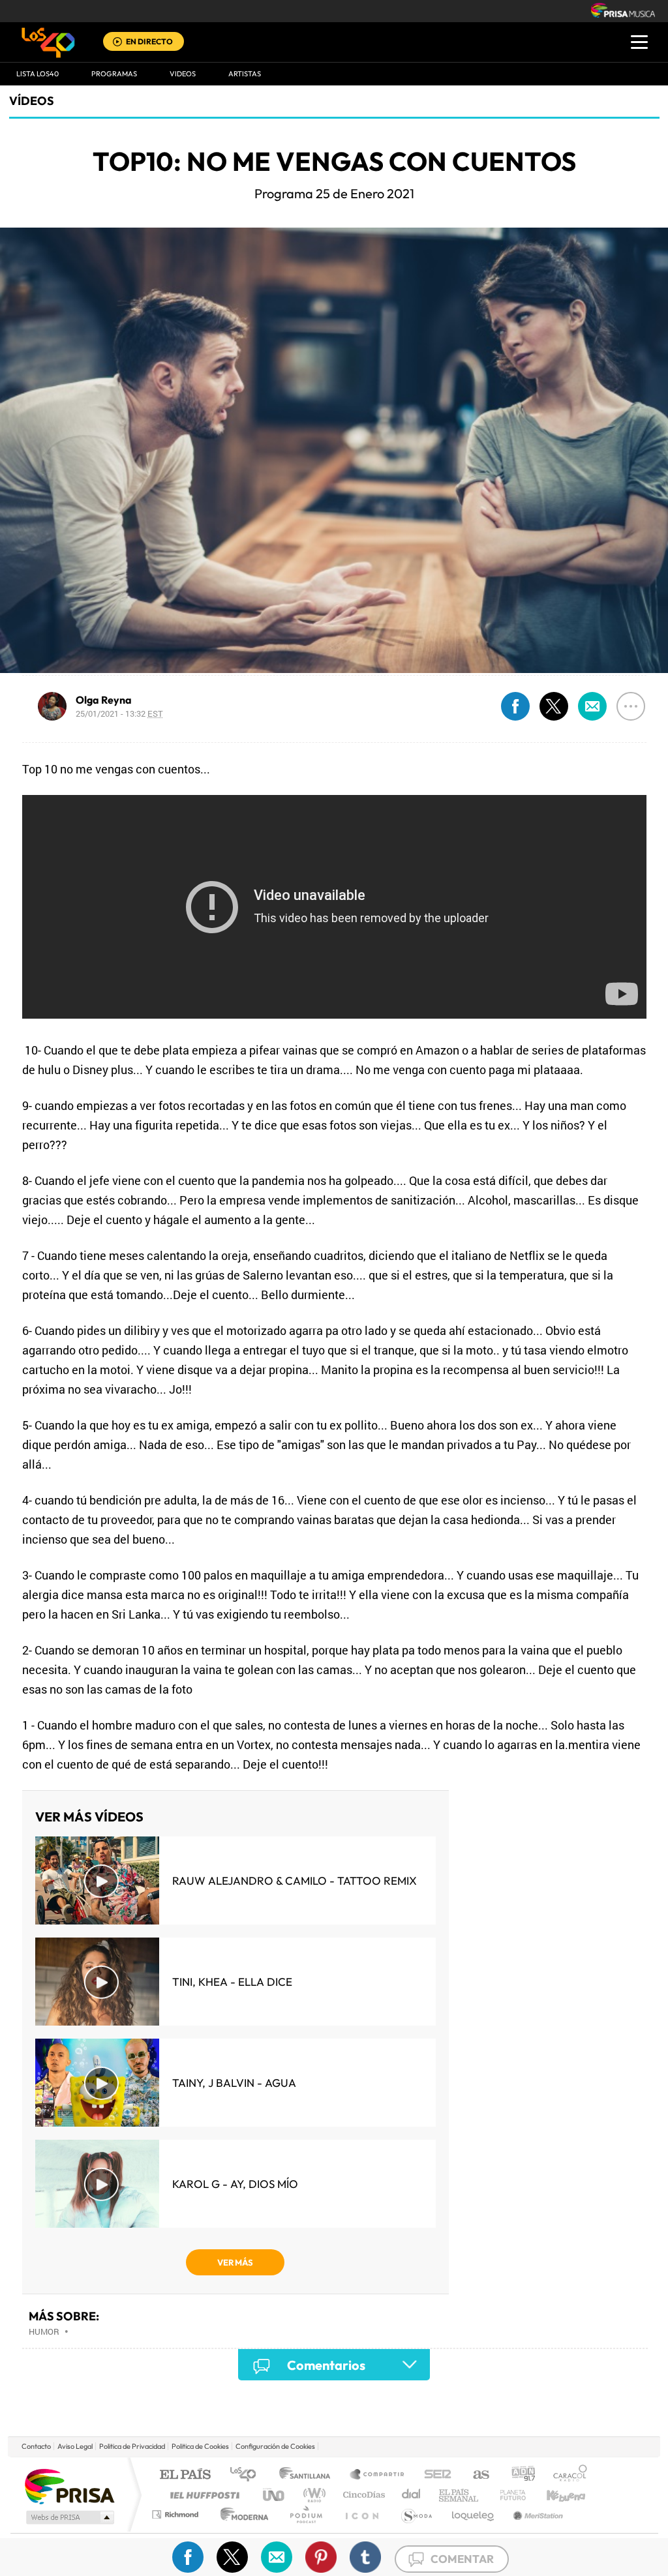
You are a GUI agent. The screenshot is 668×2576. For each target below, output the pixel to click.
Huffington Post (202, 2495)
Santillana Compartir (378, 2475)
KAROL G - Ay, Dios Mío (235, 2184)
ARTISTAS (245, 74)
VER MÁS (235, 2262)
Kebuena (554, 2495)
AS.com (475, 2475)
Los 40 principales (248, 2475)
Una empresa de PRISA (69, 2486)
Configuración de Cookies (275, 2446)
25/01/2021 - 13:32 (119, 713)
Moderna (241, 2514)
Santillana (309, 2475)
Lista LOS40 (38, 74)
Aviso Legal (75, 2446)
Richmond (177, 2514)
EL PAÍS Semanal (460, 2495)
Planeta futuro (508, 2495)
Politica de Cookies (200, 2446)
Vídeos (32, 101)
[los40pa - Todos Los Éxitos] (48, 42)
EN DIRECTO (149, 41)
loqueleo (474, 2514)
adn (518, 2475)
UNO (275, 2495)
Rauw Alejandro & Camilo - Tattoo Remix (295, 1880)
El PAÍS (185, 2475)
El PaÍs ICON (361, 2514)
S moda (416, 2514)
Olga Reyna (104, 700)
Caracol (566, 2475)
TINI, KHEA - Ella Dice (232, 1982)
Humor (44, 2331)
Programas (114, 74)
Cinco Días (362, 2495)
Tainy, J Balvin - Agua (234, 2083)
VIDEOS (183, 74)
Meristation (536, 2514)
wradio (312, 2495)
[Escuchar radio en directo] (117, 43)
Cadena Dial (412, 2495)
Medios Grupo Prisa (69, 2517)
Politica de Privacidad (132, 2446)
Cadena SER (434, 2475)
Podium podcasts (305, 2514)
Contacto (36, 2446)
